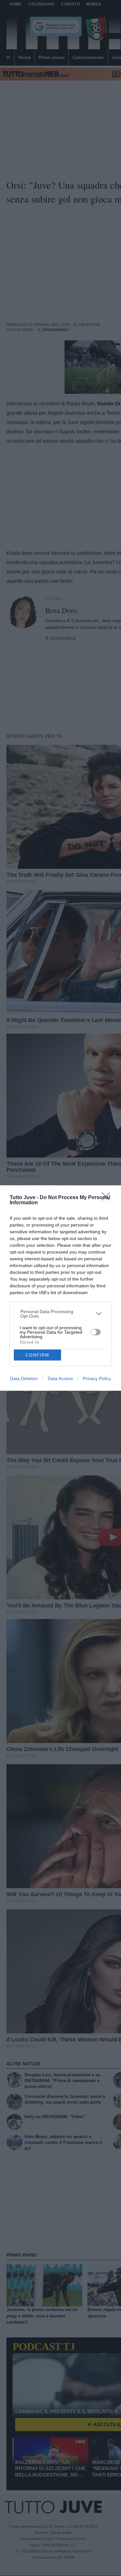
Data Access (60, 1378)
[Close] (108, 1198)
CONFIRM (37, 1355)
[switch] (96, 1332)
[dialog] (60, 1288)
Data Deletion (24, 1378)
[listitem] (61, 1314)
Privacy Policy (97, 1378)
